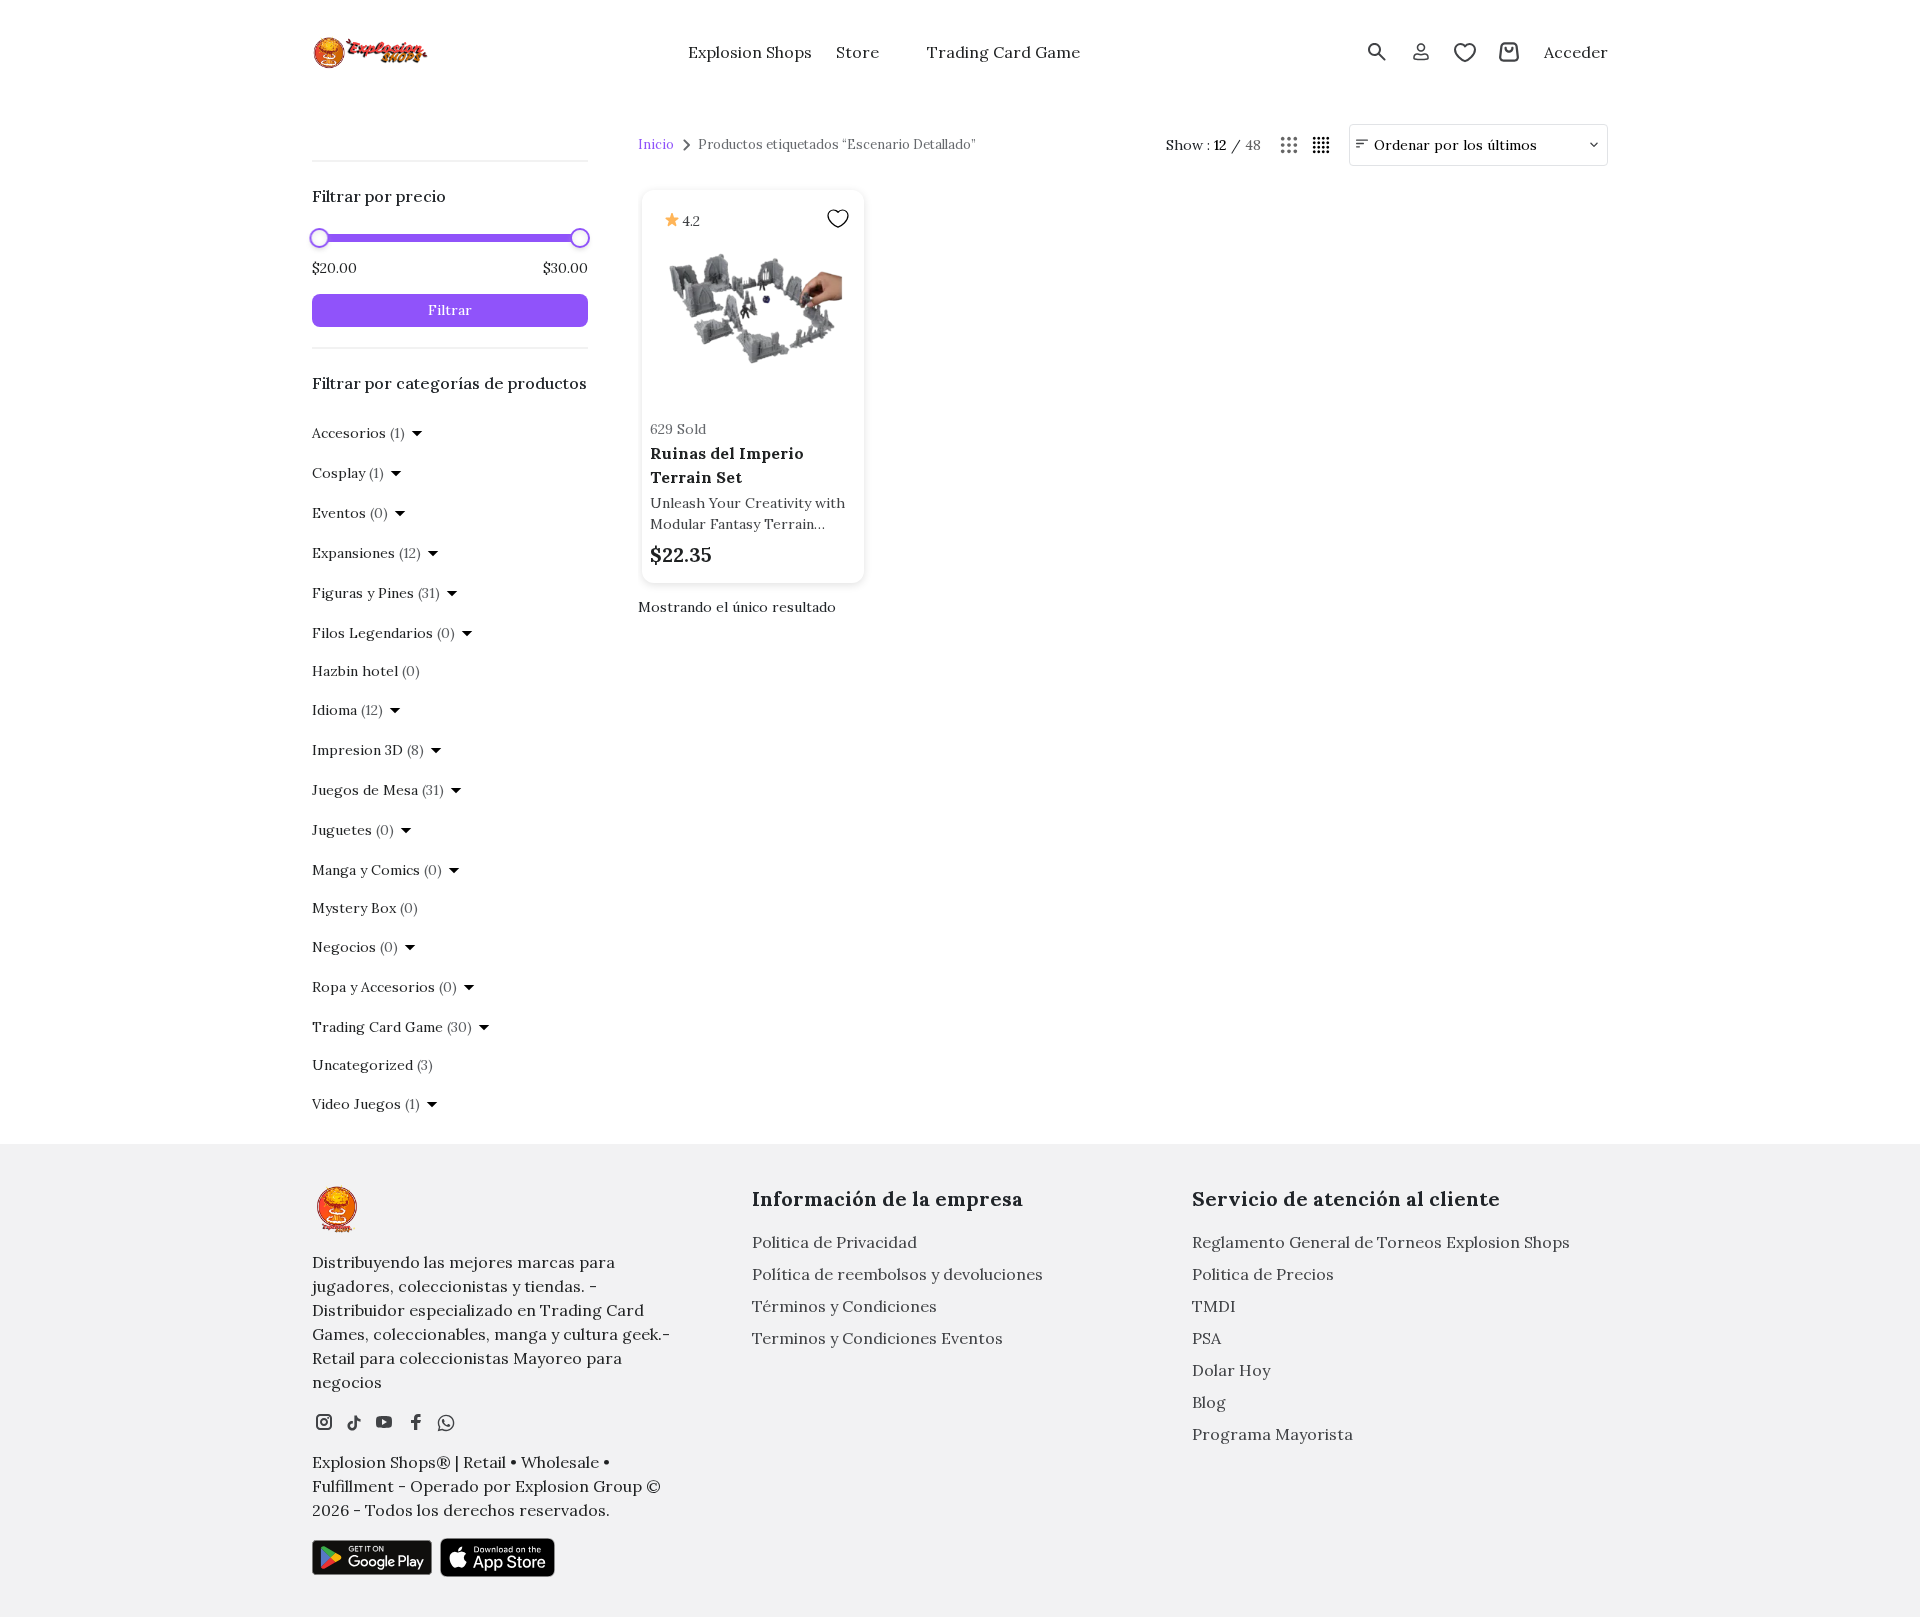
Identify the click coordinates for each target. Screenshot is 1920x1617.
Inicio (656, 144)
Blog (1209, 1402)
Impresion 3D (368, 750)
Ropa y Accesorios (384, 987)
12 (1220, 145)
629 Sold (678, 429)
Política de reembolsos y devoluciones (897, 1274)
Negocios (355, 947)
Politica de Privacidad (834, 1242)
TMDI (1214, 1306)
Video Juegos (366, 1104)
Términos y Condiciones (844, 1306)
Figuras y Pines (376, 593)
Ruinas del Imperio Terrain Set (727, 465)
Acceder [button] (1576, 52)
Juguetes (353, 830)
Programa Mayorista (1272, 1434)
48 (1253, 145)
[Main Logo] (372, 52)
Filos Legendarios (383, 633)
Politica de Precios (1263, 1274)
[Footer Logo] (337, 1209)
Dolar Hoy (1231, 1370)
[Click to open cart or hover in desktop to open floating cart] (1509, 52)
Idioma (347, 710)
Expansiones (366, 553)
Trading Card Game (392, 1027)
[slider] (319, 238)
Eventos (350, 513)
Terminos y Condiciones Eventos (877, 1338)
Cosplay (348, 473)
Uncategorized (372, 1065)
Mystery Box (365, 908)
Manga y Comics (377, 870)
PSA (1206, 1338)
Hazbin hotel (366, 671)
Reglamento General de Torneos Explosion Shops (1381, 1242)
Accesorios (358, 433)
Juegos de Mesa (378, 790)
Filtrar (450, 310)
